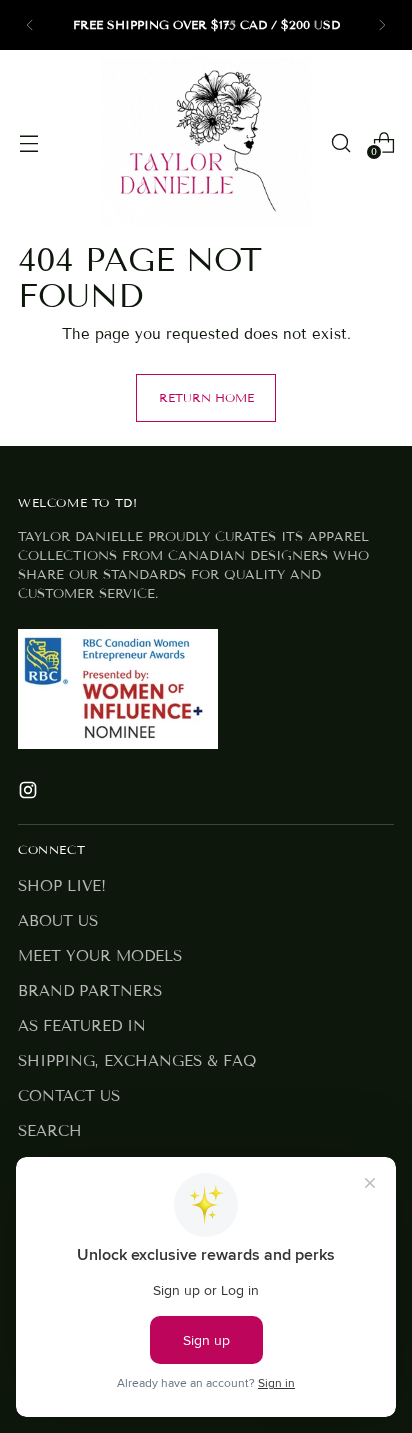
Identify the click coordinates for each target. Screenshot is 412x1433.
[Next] (382, 25)
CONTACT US (69, 1096)
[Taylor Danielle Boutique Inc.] (206, 142)
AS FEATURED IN (82, 1026)
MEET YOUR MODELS (100, 956)
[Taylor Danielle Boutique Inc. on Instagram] (30, 793)
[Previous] (30, 25)
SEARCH (50, 1131)
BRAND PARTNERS (90, 991)
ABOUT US (58, 921)
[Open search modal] (340, 142)
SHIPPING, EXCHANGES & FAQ (137, 1061)
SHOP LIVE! (62, 886)
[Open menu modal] (28, 142)
